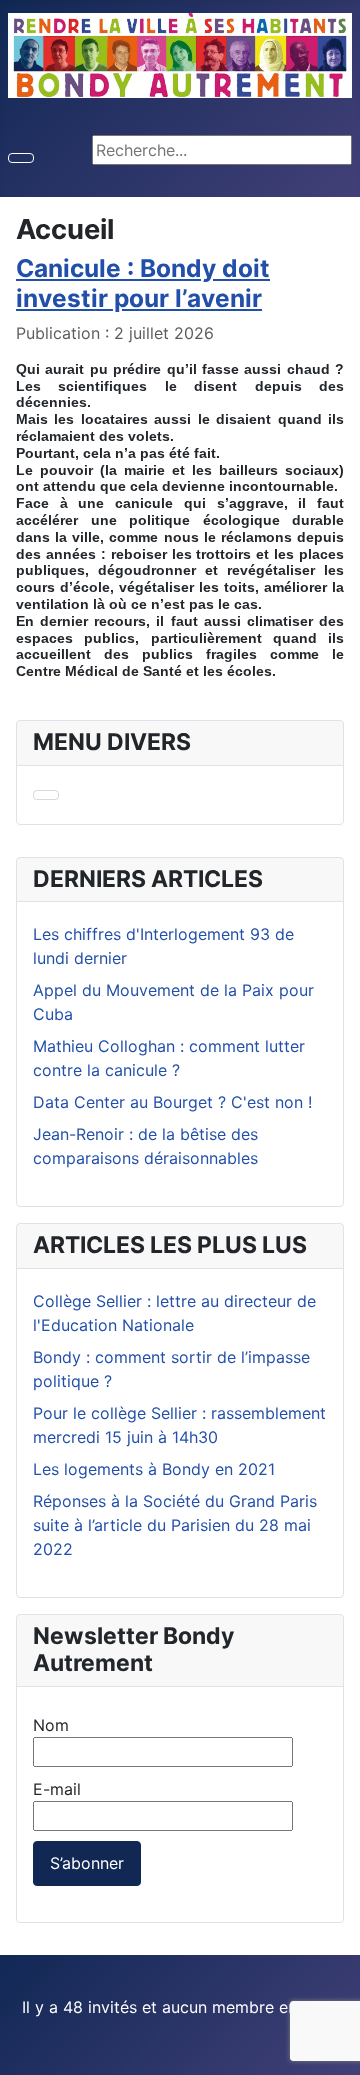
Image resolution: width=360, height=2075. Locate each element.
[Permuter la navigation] (21, 158)
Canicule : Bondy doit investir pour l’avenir (143, 282)
